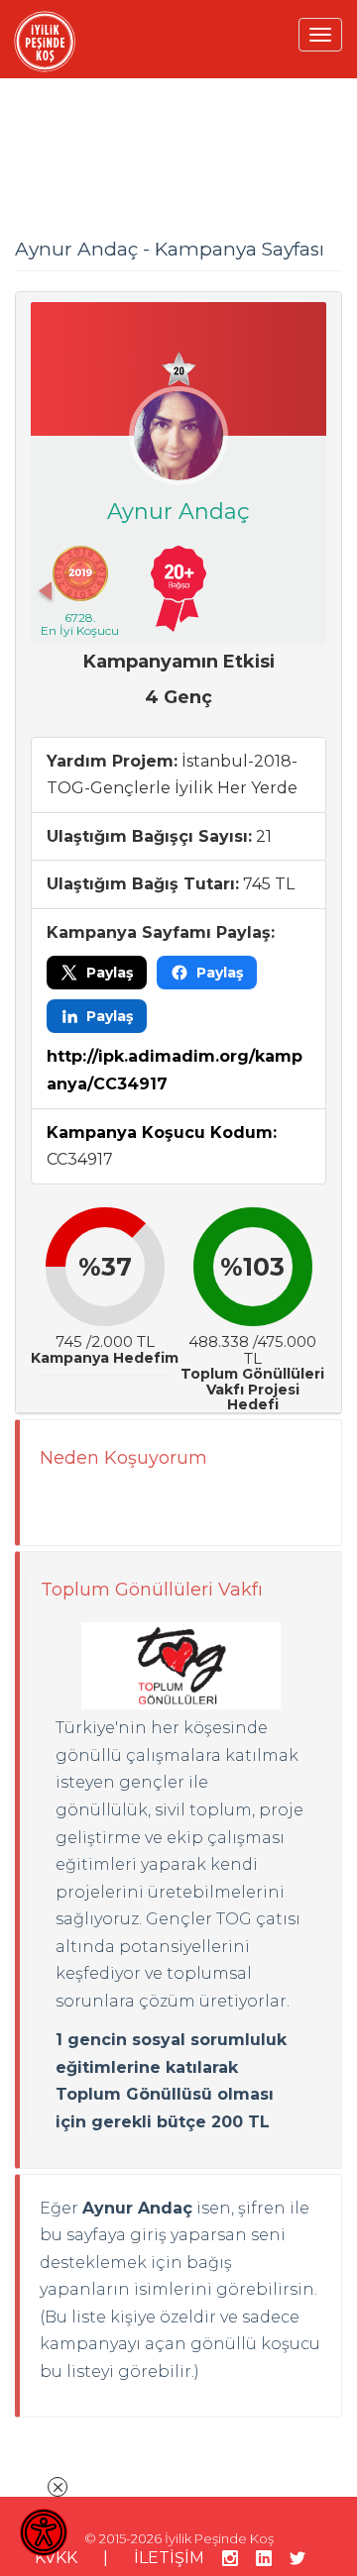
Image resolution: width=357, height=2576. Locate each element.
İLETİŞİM (169, 2558)
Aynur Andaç (178, 512)
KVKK (56, 2558)
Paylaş (110, 973)
